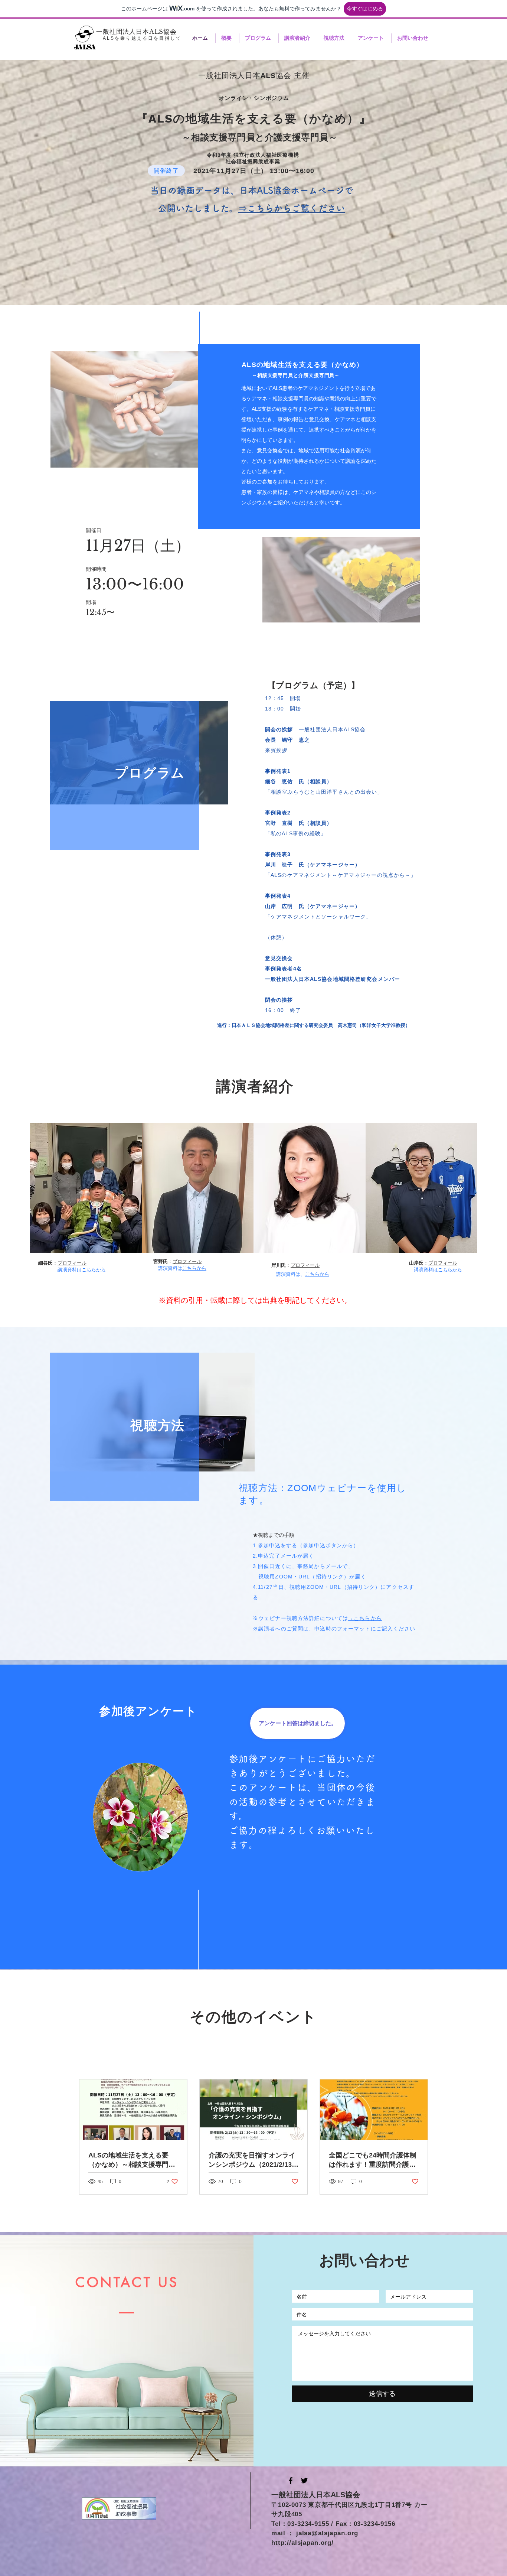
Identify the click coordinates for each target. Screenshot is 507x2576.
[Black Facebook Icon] (291, 2481)
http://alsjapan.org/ (302, 2543)
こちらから (94, 1270)
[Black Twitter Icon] (304, 2481)
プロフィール (72, 1263)
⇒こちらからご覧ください (292, 208)
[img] (86, 1188)
